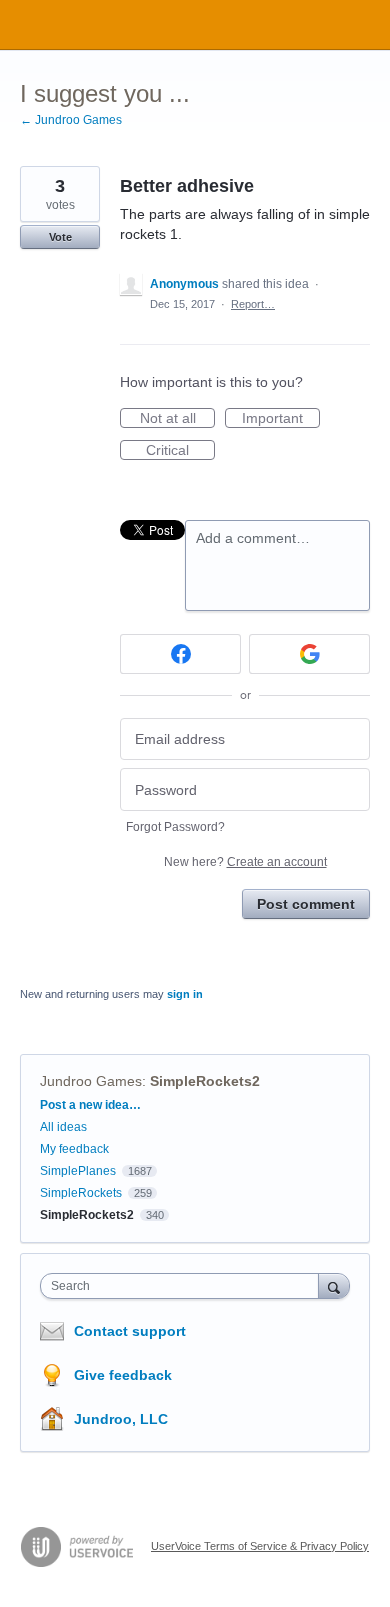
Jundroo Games (91, 1081)
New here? (245, 862)
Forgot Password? (175, 827)
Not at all (177, 419)
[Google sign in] (309, 654)
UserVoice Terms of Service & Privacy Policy (260, 1546)
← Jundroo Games (71, 120)
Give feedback (123, 1375)
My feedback (74, 1149)
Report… (253, 304)
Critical (180, 451)
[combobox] (184, 1286)
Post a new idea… (90, 1105)
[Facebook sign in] (180, 654)
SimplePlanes (78, 1171)
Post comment (306, 904)
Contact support (130, 1331)
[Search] (334, 1285)
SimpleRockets (81, 1193)
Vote (60, 237)
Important (281, 419)
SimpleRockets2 (205, 1081)
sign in (185, 994)
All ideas (63, 1127)
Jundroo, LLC (121, 1419)
